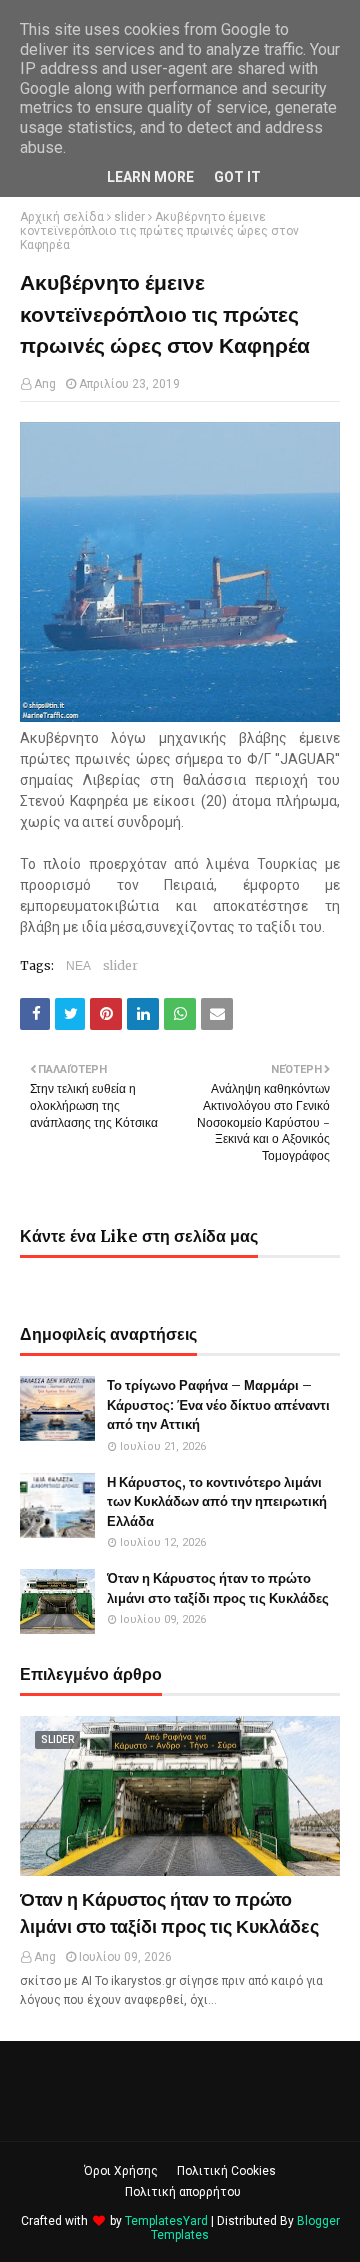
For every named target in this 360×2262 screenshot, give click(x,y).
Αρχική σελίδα (62, 217)
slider (129, 217)
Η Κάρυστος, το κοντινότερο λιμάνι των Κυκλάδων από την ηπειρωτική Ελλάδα (217, 1502)
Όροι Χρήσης (121, 2171)
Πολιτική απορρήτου (183, 2192)
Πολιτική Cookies (226, 2171)
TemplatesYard (166, 2221)
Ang (45, 384)
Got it (237, 177)
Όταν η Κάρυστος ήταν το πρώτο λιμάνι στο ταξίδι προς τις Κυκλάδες (218, 1588)
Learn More (150, 177)
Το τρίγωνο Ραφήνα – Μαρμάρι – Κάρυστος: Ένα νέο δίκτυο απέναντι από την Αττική (218, 1405)
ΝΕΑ (78, 965)
